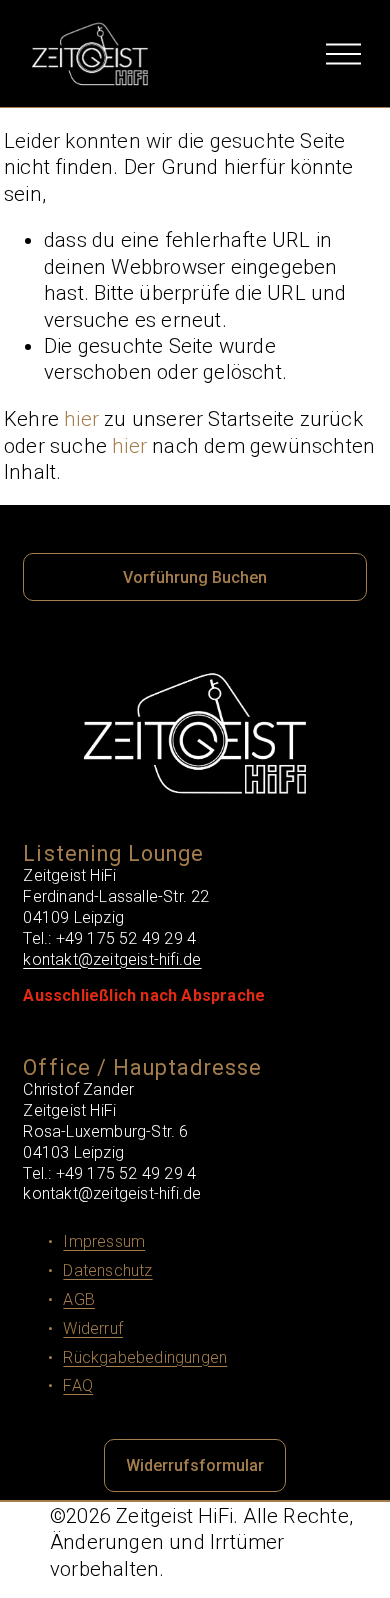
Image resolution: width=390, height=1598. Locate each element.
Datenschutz (107, 1270)
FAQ (78, 1385)
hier (81, 419)
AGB (79, 1299)
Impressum (104, 1241)
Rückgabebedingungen (145, 1357)
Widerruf (93, 1328)
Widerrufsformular (195, 1465)
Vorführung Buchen (195, 577)
